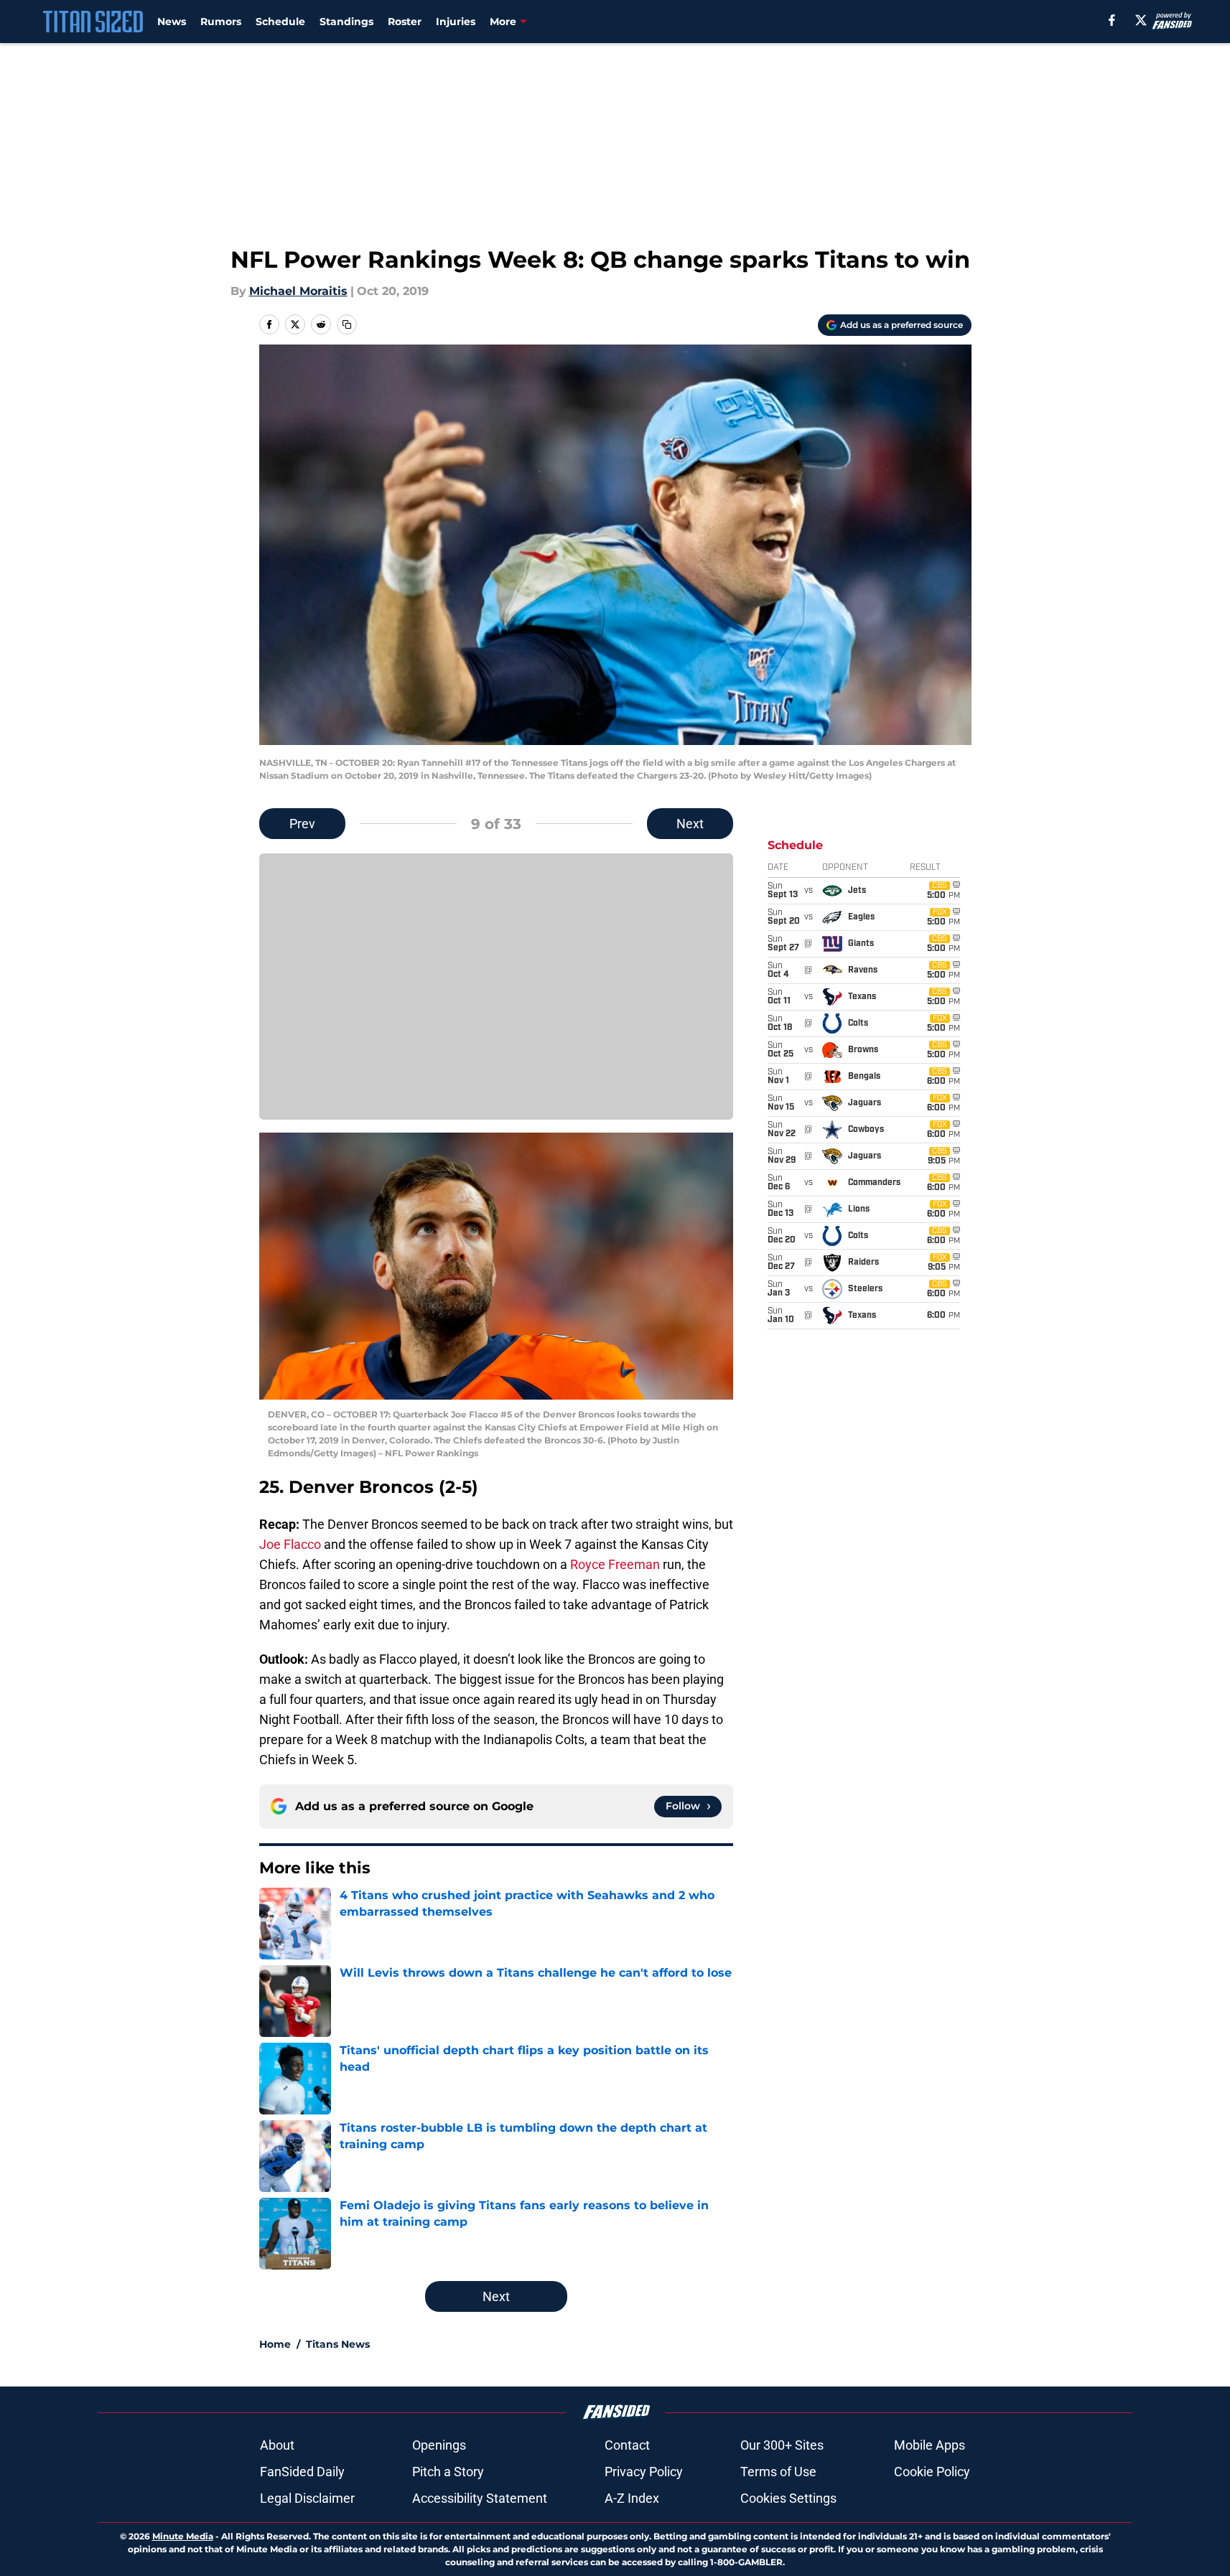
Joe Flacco (290, 1544)
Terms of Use (778, 2472)
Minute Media (183, 2536)
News (172, 22)
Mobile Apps (930, 2445)
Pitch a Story (448, 2472)
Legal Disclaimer (307, 2498)
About (277, 2445)
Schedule (280, 22)
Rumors (221, 22)
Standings (346, 22)
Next (690, 824)
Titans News (338, 2344)
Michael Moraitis (298, 291)
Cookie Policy (932, 2472)
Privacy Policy (644, 2472)
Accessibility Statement (480, 2498)
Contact (627, 2445)
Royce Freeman (615, 1564)
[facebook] (1112, 20)
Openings (439, 2445)
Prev (302, 824)
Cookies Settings (788, 2498)
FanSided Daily (302, 2472)
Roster (405, 22)
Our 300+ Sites (782, 2445)
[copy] (347, 324)
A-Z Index (632, 2498)
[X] (1141, 20)
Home (275, 2344)
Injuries (456, 22)
